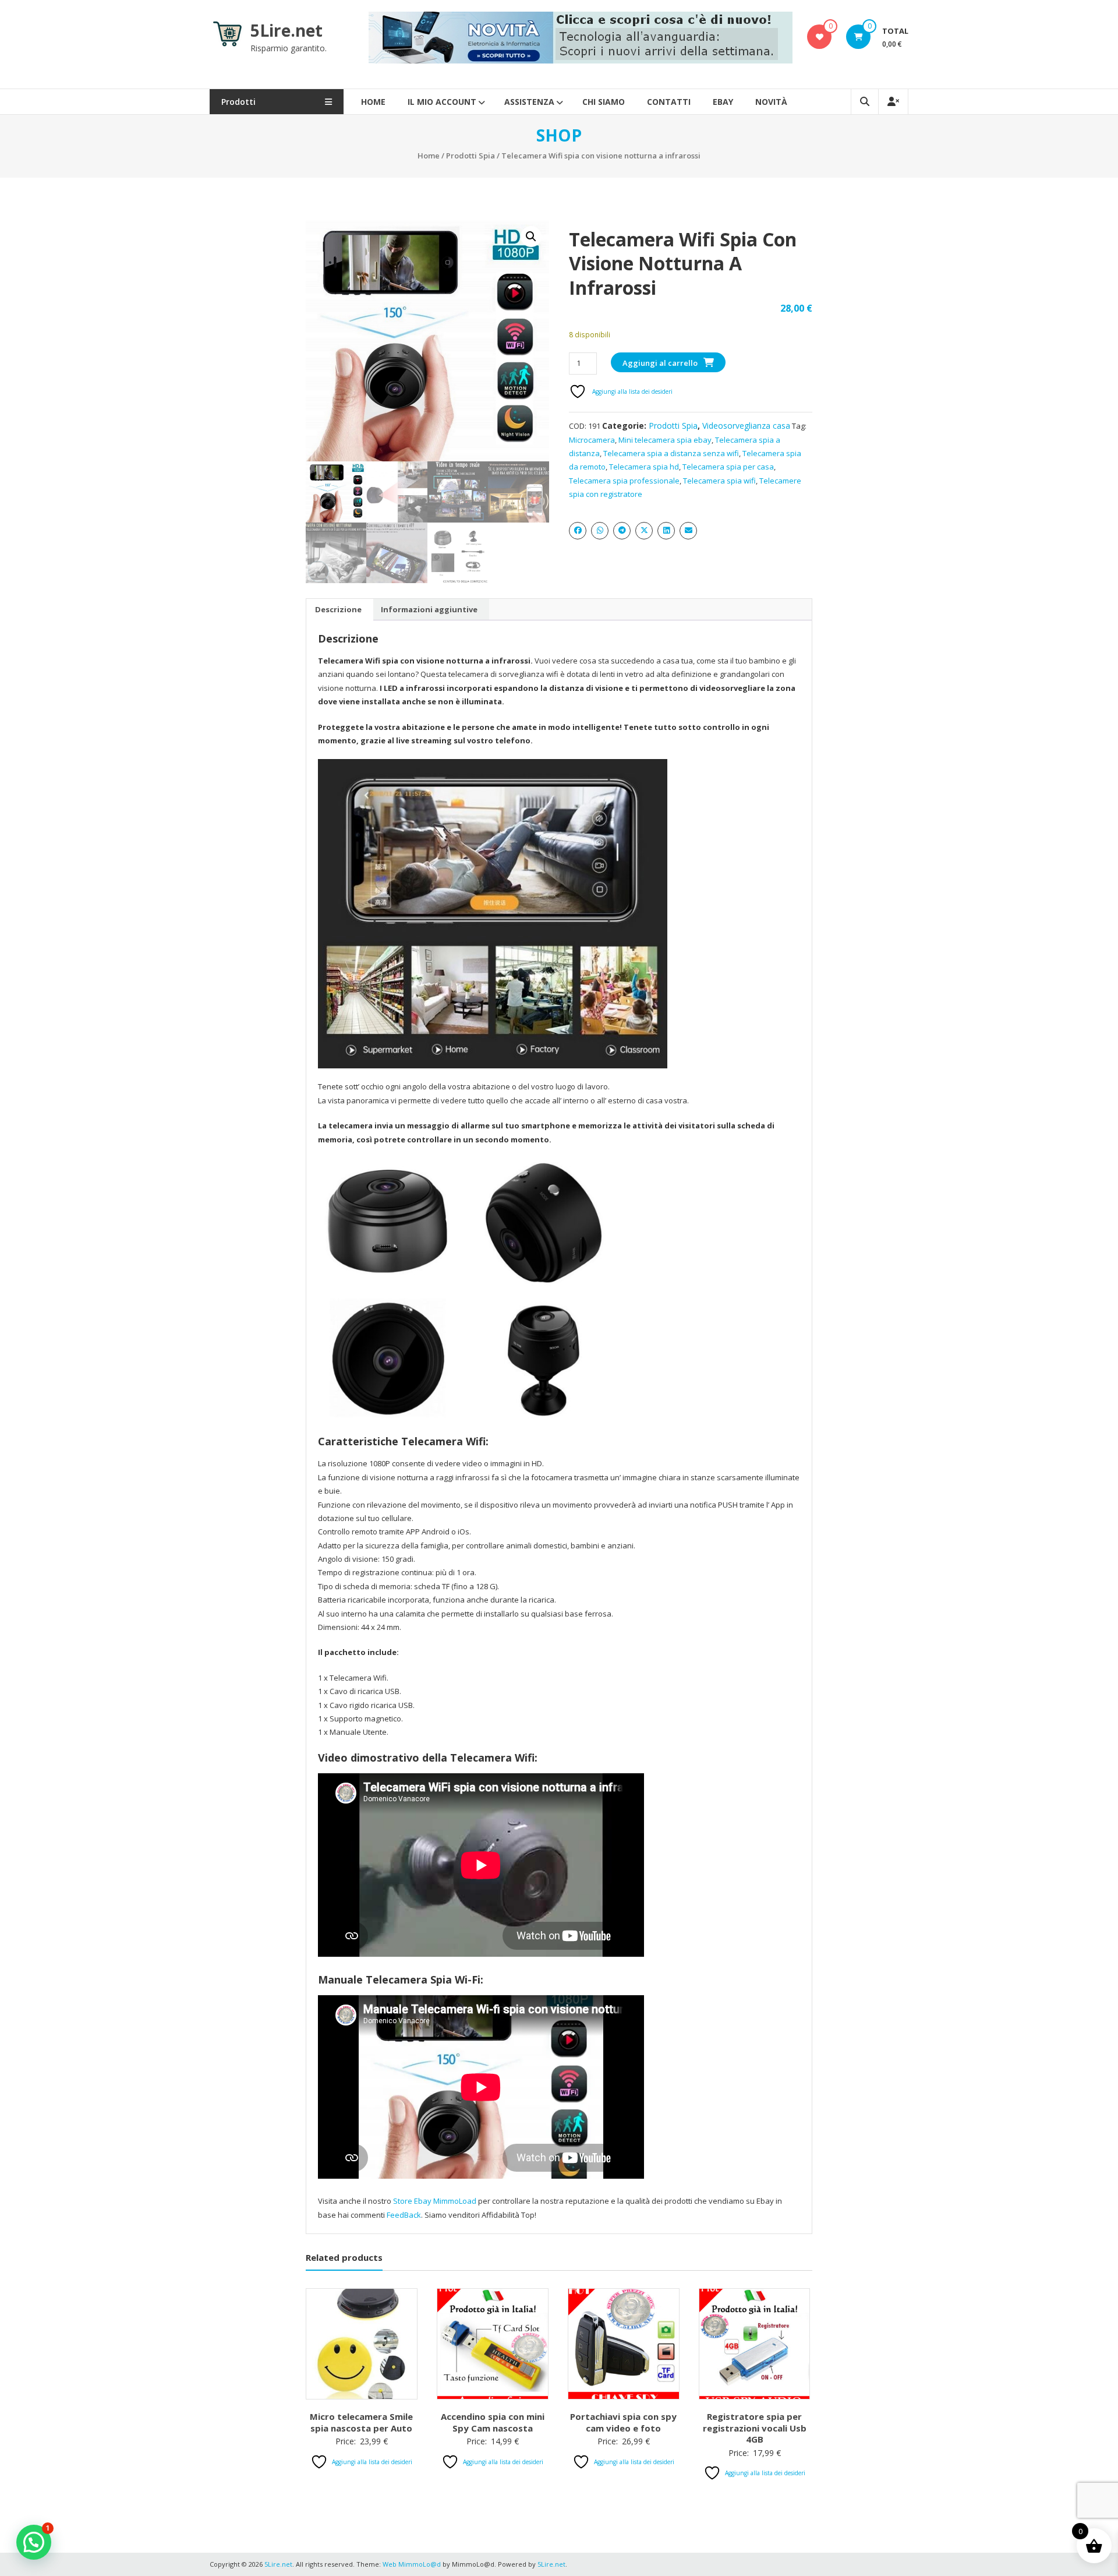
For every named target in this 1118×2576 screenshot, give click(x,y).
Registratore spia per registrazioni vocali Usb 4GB (755, 2428)
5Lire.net (286, 30)
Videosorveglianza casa (746, 426)
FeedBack (404, 2215)
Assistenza (529, 102)
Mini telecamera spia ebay (665, 440)
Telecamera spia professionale (624, 481)
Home (373, 102)
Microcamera (592, 440)
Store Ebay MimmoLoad (435, 2201)
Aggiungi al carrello (660, 363)
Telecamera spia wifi (719, 481)
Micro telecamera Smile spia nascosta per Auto (361, 2422)
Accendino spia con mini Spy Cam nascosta (493, 2422)
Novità (771, 102)
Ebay (723, 102)
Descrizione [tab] (338, 609)
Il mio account (442, 102)
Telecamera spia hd (644, 467)
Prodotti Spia (470, 156)
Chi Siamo (604, 102)
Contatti (669, 102)
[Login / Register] (893, 102)
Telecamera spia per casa (728, 467)
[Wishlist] (820, 37)
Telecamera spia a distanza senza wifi (671, 453)
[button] (531, 237)
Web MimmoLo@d (412, 2564)
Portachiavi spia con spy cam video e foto (623, 2422)
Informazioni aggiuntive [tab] (429, 609)
